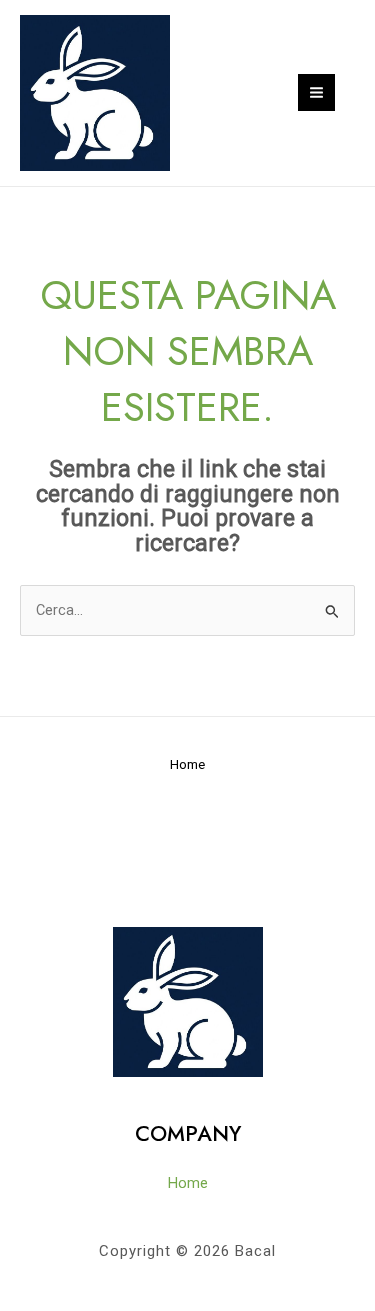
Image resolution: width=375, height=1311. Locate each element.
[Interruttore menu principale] (316, 92)
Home (187, 764)
